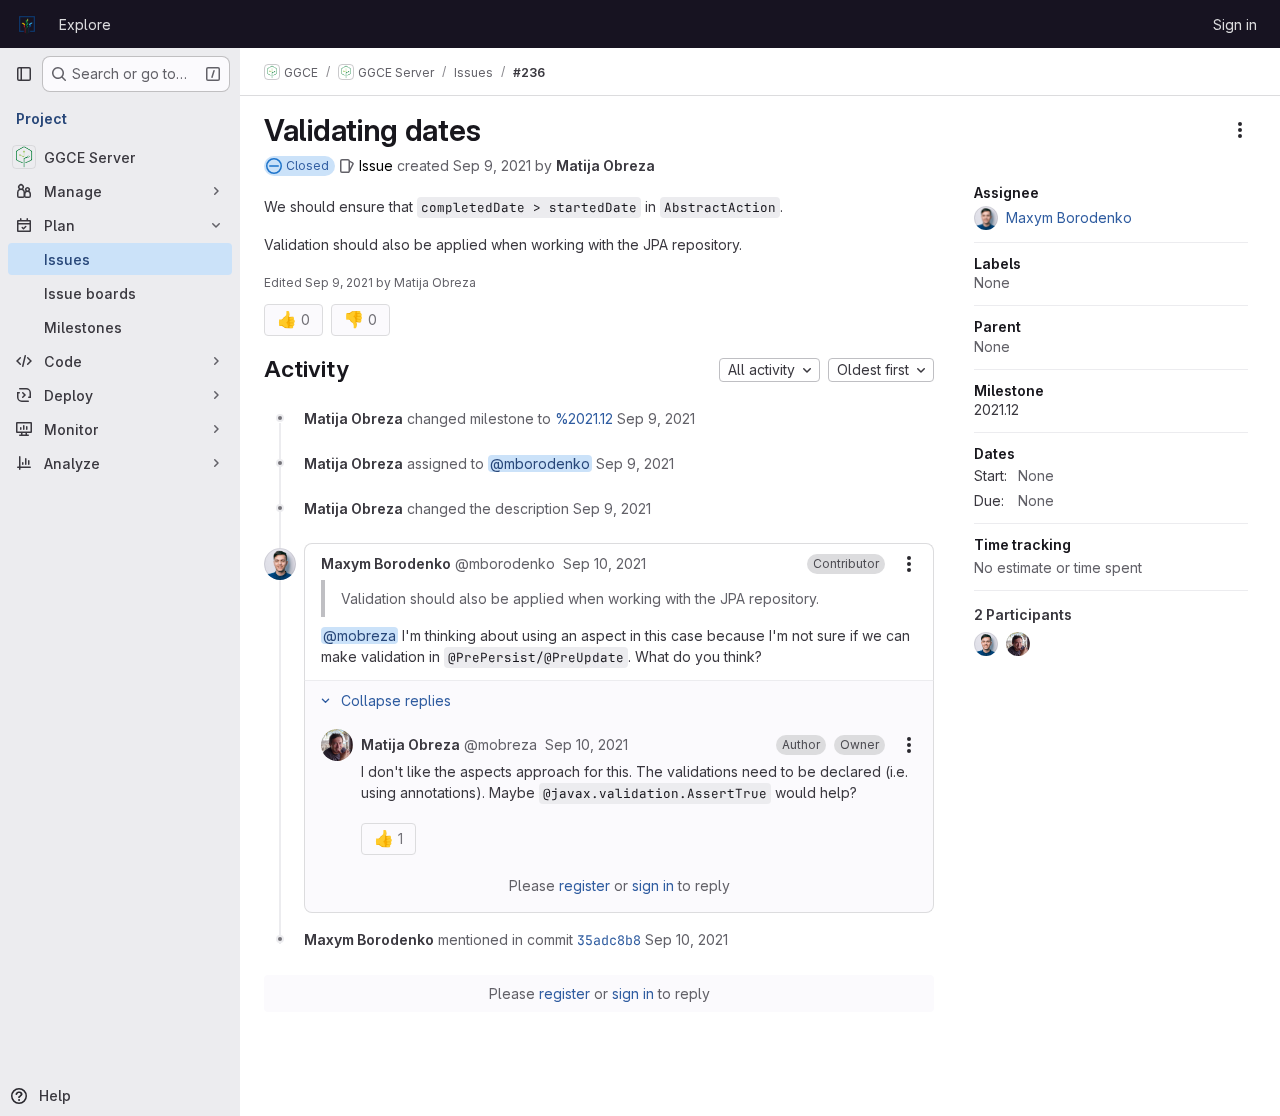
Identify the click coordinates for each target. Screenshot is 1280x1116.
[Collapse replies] (325, 701)
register (584, 885)
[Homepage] (27, 24)
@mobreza (359, 635)
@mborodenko (540, 463)
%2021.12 (584, 418)
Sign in (1235, 24)
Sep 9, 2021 (492, 165)
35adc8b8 (609, 940)
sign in (653, 885)
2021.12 (996, 409)
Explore (85, 24)
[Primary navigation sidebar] (24, 74)
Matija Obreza (605, 165)
